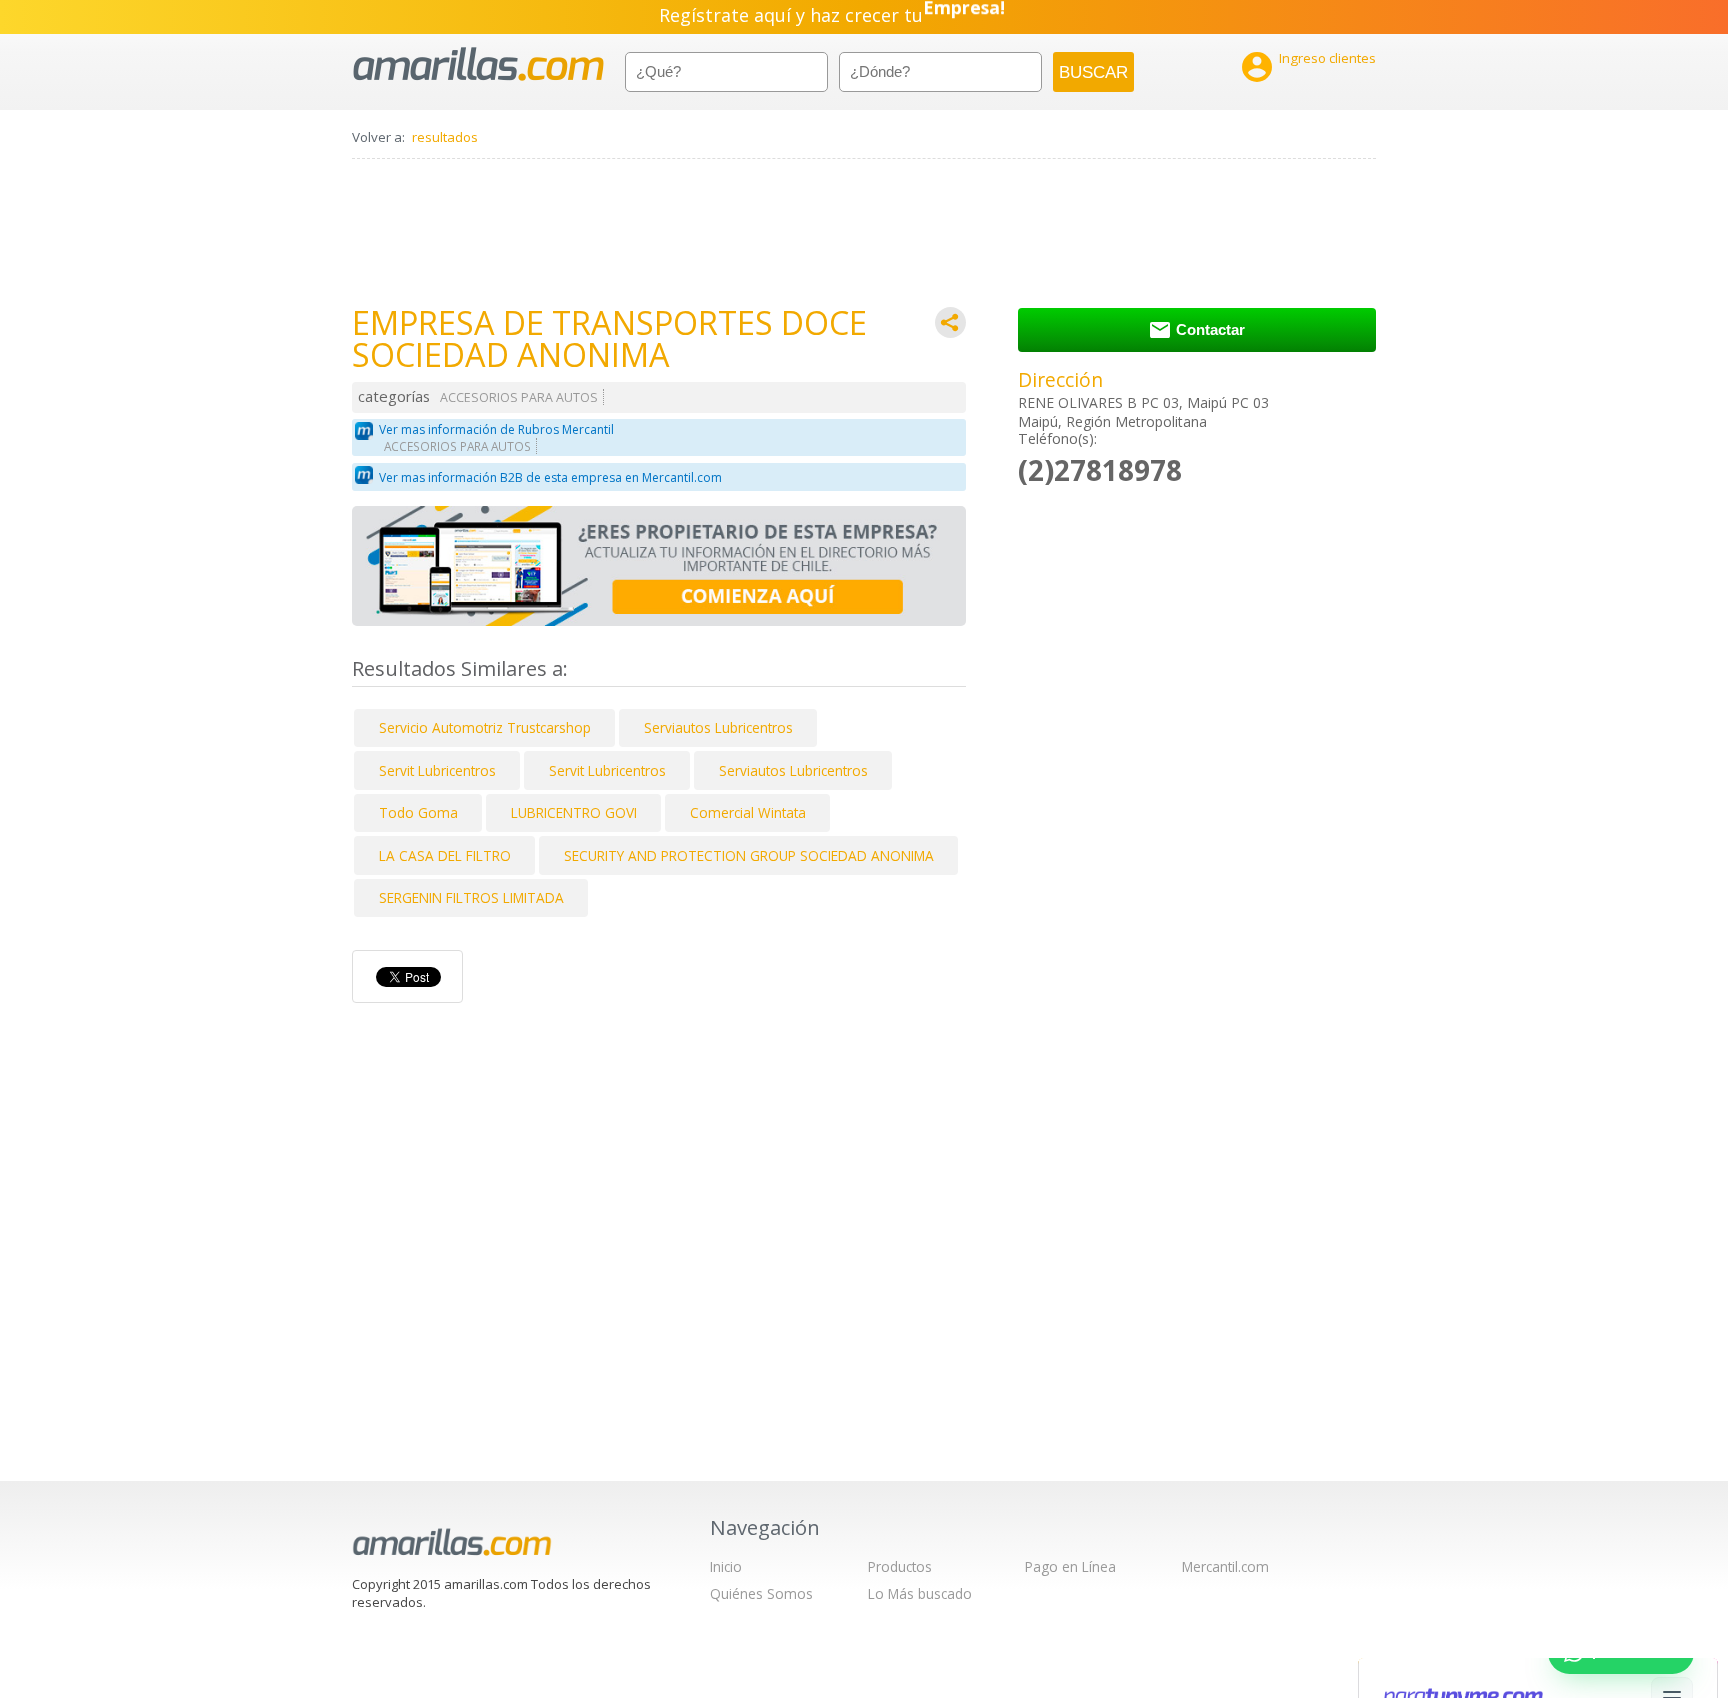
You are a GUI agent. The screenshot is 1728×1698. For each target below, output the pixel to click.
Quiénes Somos (761, 1593)
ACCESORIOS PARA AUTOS (519, 397)
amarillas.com (478, 64)
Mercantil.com (1225, 1566)
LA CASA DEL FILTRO (445, 855)
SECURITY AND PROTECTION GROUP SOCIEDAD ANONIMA (749, 855)
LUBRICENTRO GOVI (574, 812)
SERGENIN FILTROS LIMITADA (471, 897)
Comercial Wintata (748, 812)
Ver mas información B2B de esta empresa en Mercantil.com (550, 477)
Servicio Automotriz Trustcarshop (485, 727)
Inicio (726, 1566)
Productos (900, 1566)
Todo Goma (418, 812)
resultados (445, 137)
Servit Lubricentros (437, 770)
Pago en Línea (1070, 1566)
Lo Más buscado (920, 1593)
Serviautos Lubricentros (718, 727)
